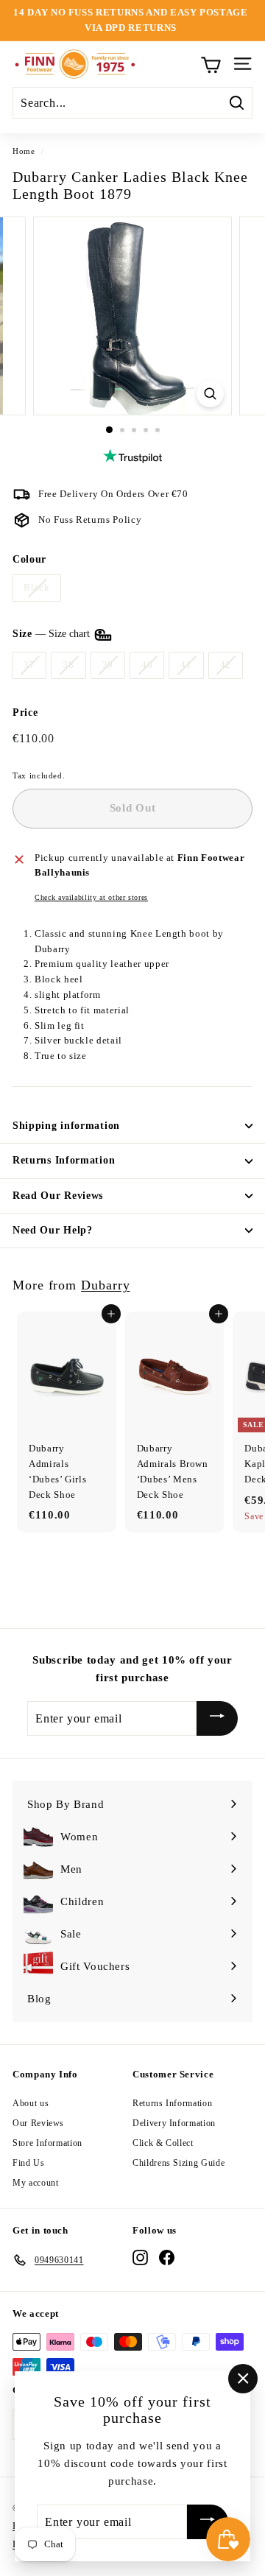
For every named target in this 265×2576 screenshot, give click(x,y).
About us (31, 2103)
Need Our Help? (53, 1230)
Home (24, 151)
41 (186, 665)
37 (29, 665)
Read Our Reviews (58, 1196)
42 (226, 665)
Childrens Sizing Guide (179, 2163)
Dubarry (105, 1285)
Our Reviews (38, 2123)
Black (36, 587)
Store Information (47, 2143)
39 (108, 665)
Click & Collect (163, 2143)
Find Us (29, 2163)
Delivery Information (174, 2123)
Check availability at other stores (91, 897)
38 (68, 665)
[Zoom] (210, 394)
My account (36, 2183)
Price (25, 712)
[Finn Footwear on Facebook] (167, 2257)
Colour (29, 559)
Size (53, 634)
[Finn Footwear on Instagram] (140, 2257)
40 (147, 665)
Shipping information (66, 1126)
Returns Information (64, 1160)
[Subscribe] (217, 1718)
